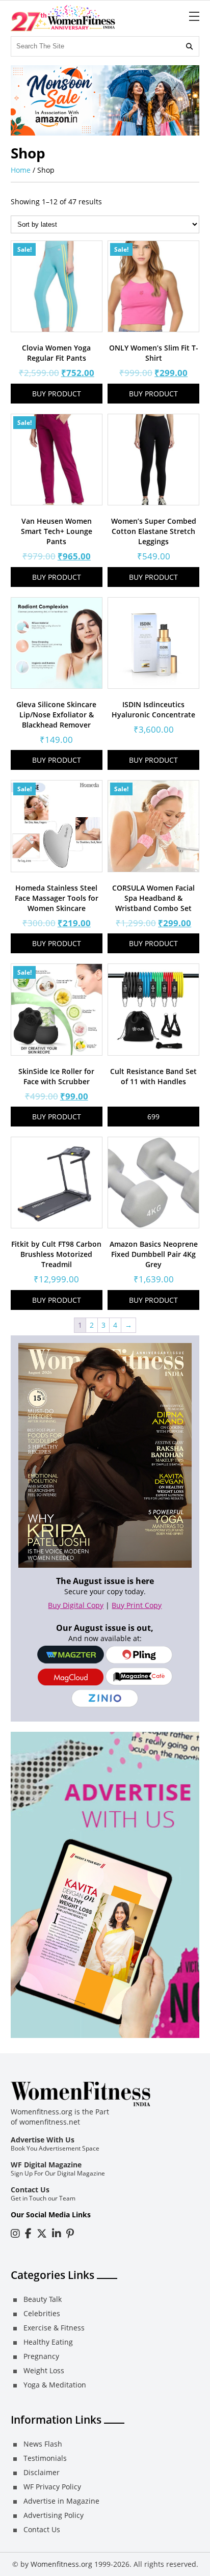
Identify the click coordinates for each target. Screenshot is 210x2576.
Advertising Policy (54, 2515)
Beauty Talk (43, 2299)
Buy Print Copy (137, 1605)
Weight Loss (44, 2370)
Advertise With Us (43, 2140)
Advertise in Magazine (61, 2501)
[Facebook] (28, 2233)
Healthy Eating (48, 2342)
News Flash (43, 2444)
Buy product (57, 394)
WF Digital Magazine (46, 2165)
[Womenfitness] (63, 18)
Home (21, 170)
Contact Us (30, 2190)
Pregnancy (41, 2356)
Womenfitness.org (61, 2564)
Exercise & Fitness (54, 2328)
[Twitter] (42, 2233)
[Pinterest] (70, 2233)
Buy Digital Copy (76, 1605)
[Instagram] (15, 2233)
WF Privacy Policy (52, 2487)
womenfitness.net (50, 2122)
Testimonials (45, 2458)
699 (153, 1117)
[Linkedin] (57, 2233)
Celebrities (42, 2313)
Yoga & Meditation (55, 2385)
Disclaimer (42, 2472)
